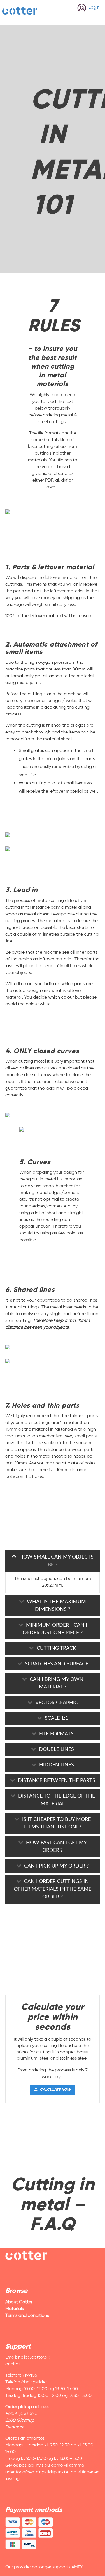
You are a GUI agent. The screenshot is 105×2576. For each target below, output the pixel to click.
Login (94, 7)
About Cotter (19, 2302)
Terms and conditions (27, 2315)
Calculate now (55, 2090)
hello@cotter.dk (34, 2357)
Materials (15, 2309)
